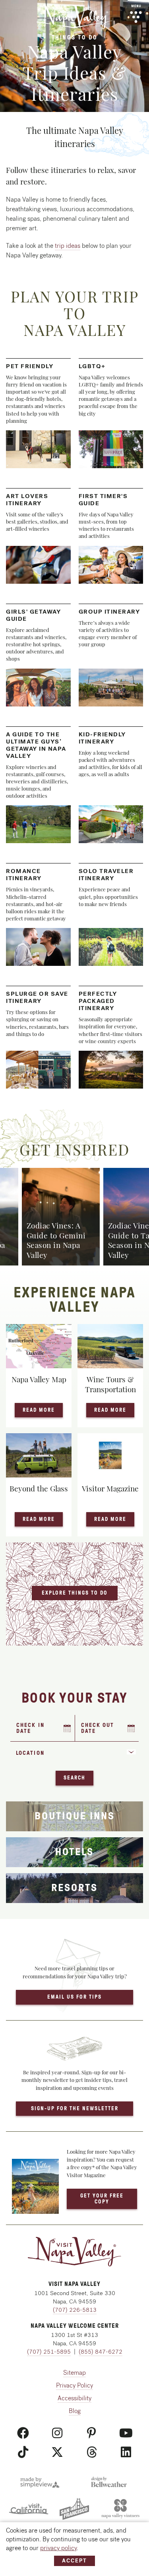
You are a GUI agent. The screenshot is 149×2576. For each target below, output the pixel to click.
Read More (43, 1410)
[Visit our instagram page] (57, 2433)
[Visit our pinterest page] (92, 2433)
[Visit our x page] (57, 2452)
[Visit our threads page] (92, 2452)
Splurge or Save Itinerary (37, 997)
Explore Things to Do (75, 1593)
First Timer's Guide (103, 500)
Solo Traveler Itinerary (106, 875)
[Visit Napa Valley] (74, 16)
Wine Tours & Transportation (110, 1384)
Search (74, 1778)
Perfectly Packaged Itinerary (98, 1001)
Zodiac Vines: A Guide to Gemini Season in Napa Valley (56, 1240)
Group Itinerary (109, 612)
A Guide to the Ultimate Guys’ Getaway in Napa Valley (36, 745)
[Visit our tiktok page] (23, 2452)
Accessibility (74, 2398)
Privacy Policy (74, 2385)
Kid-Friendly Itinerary (102, 738)
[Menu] (136, 14)
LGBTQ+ (92, 366)
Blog (75, 2411)
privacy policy (58, 2548)
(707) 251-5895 (49, 2352)
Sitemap (74, 2373)
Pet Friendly (30, 366)
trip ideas (68, 246)
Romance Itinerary (24, 875)
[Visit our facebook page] (23, 2433)
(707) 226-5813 (75, 2310)
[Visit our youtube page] (126, 2433)
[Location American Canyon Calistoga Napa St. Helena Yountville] (74, 1756)
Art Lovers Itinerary (27, 500)
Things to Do (75, 37)
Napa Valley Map (39, 1379)
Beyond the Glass (39, 1488)
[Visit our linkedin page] (126, 2452)
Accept (74, 2561)
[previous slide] (32, 1202)
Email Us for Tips (74, 1997)
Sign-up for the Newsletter (75, 2108)
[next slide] (117, 1202)
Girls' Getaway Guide (33, 615)
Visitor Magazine (110, 1488)
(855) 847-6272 (101, 2352)
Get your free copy (102, 2198)
